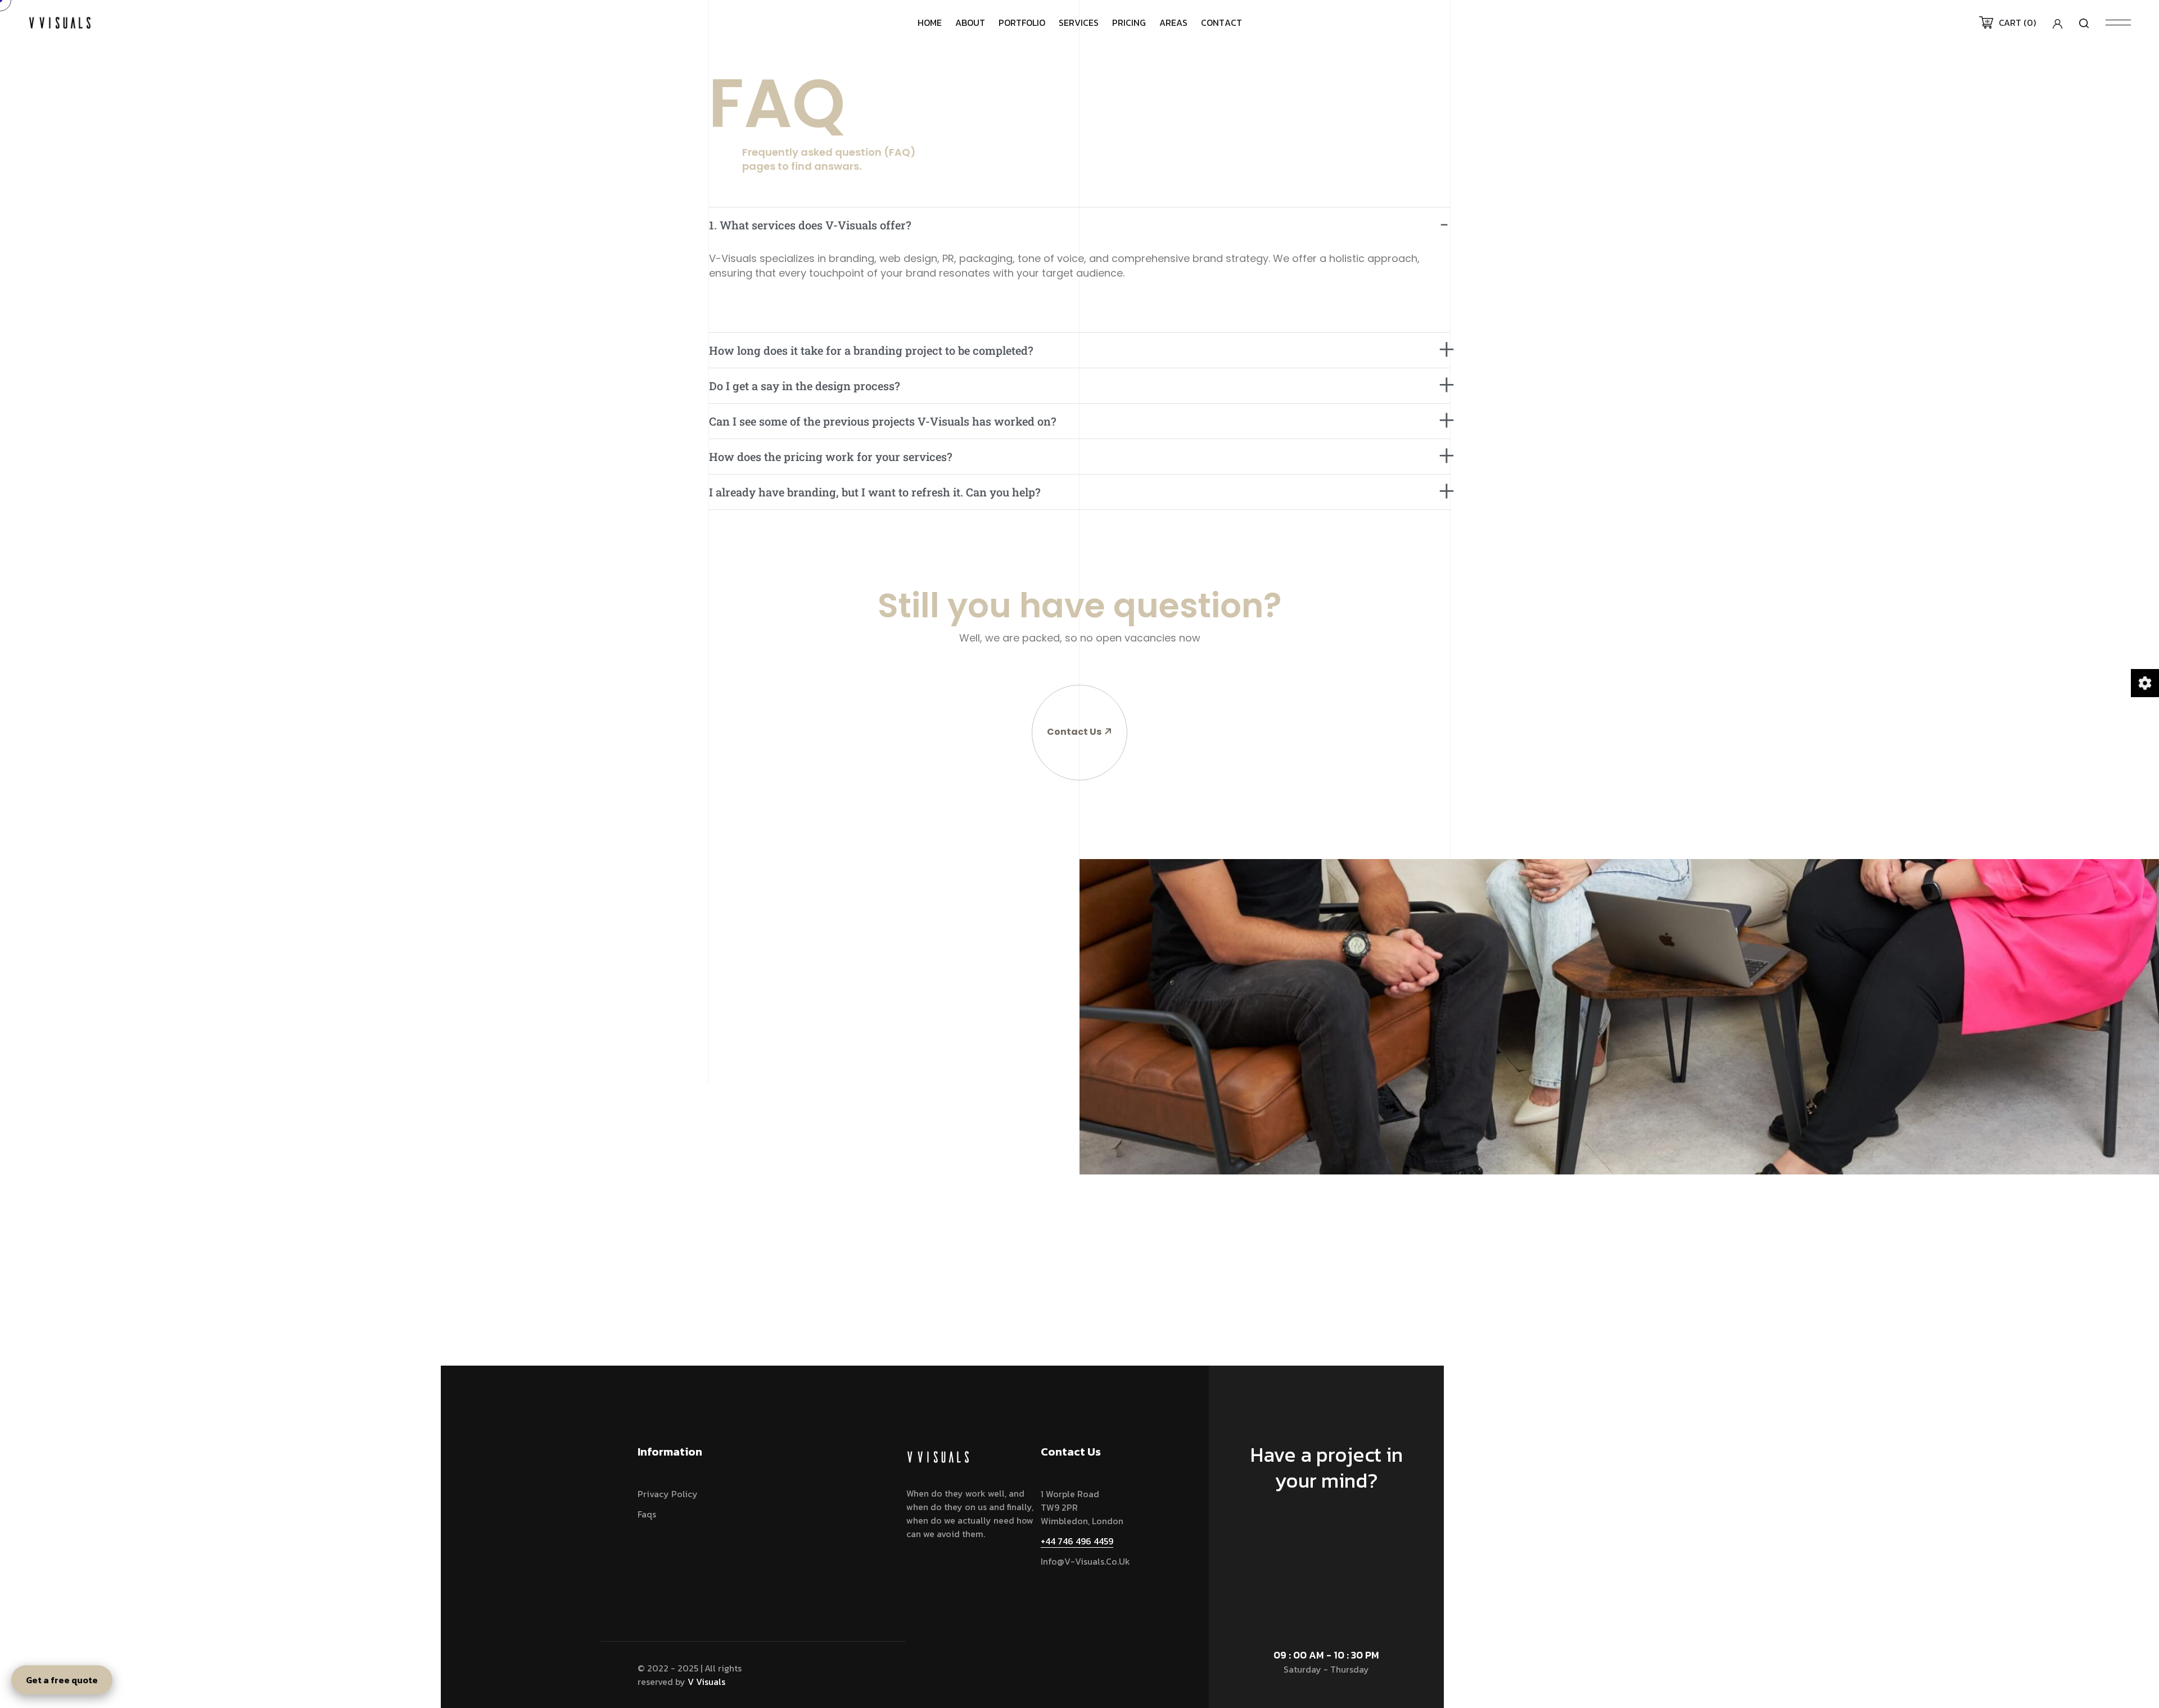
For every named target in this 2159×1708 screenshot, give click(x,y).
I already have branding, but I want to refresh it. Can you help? (875, 492)
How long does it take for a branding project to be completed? (871, 350)
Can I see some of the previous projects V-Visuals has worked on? (883, 421)
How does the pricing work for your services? (831, 457)
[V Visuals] (60, 21)
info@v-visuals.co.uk (1085, 1561)
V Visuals (706, 1682)
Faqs (647, 1514)
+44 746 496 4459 (1077, 1541)
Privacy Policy (668, 1494)
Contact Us (1074, 732)
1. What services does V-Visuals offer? (810, 225)
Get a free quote (62, 1680)
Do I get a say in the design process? (805, 386)
